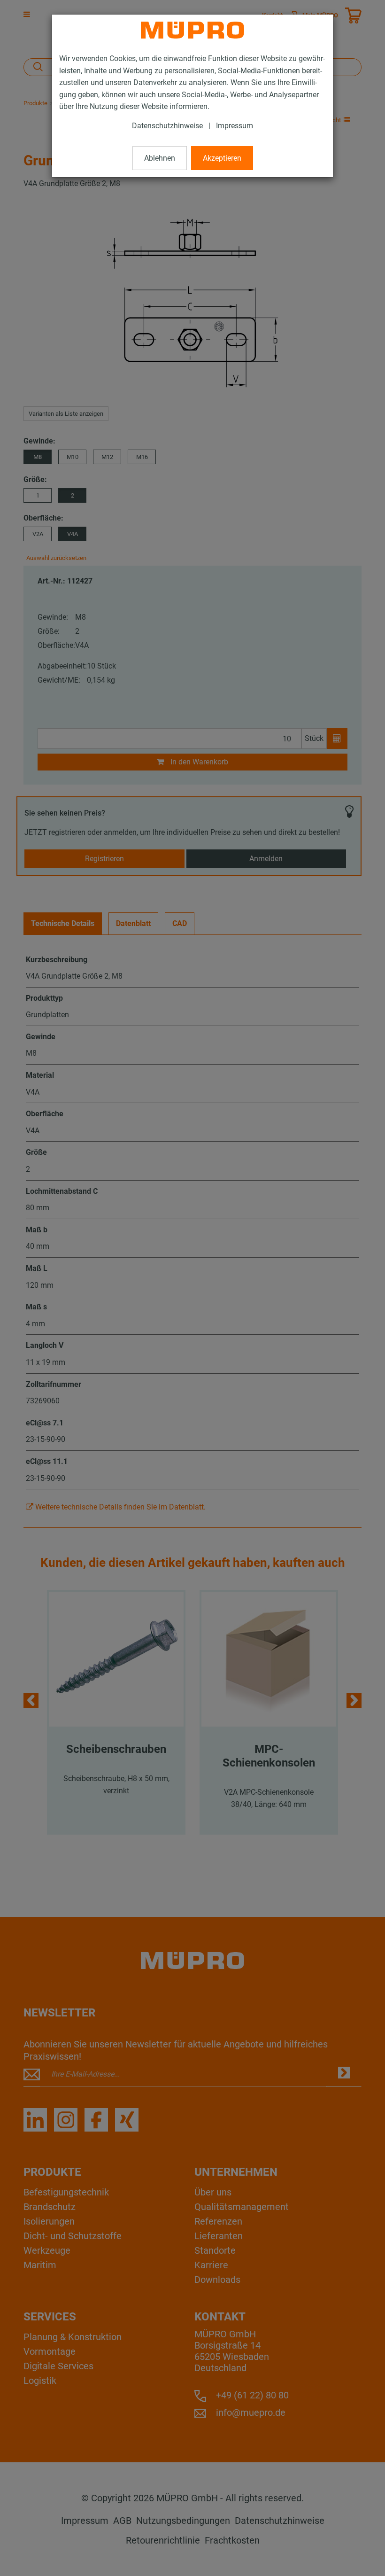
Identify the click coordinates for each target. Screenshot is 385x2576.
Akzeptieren (222, 158)
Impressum (235, 126)
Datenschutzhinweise (167, 126)
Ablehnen (160, 158)
